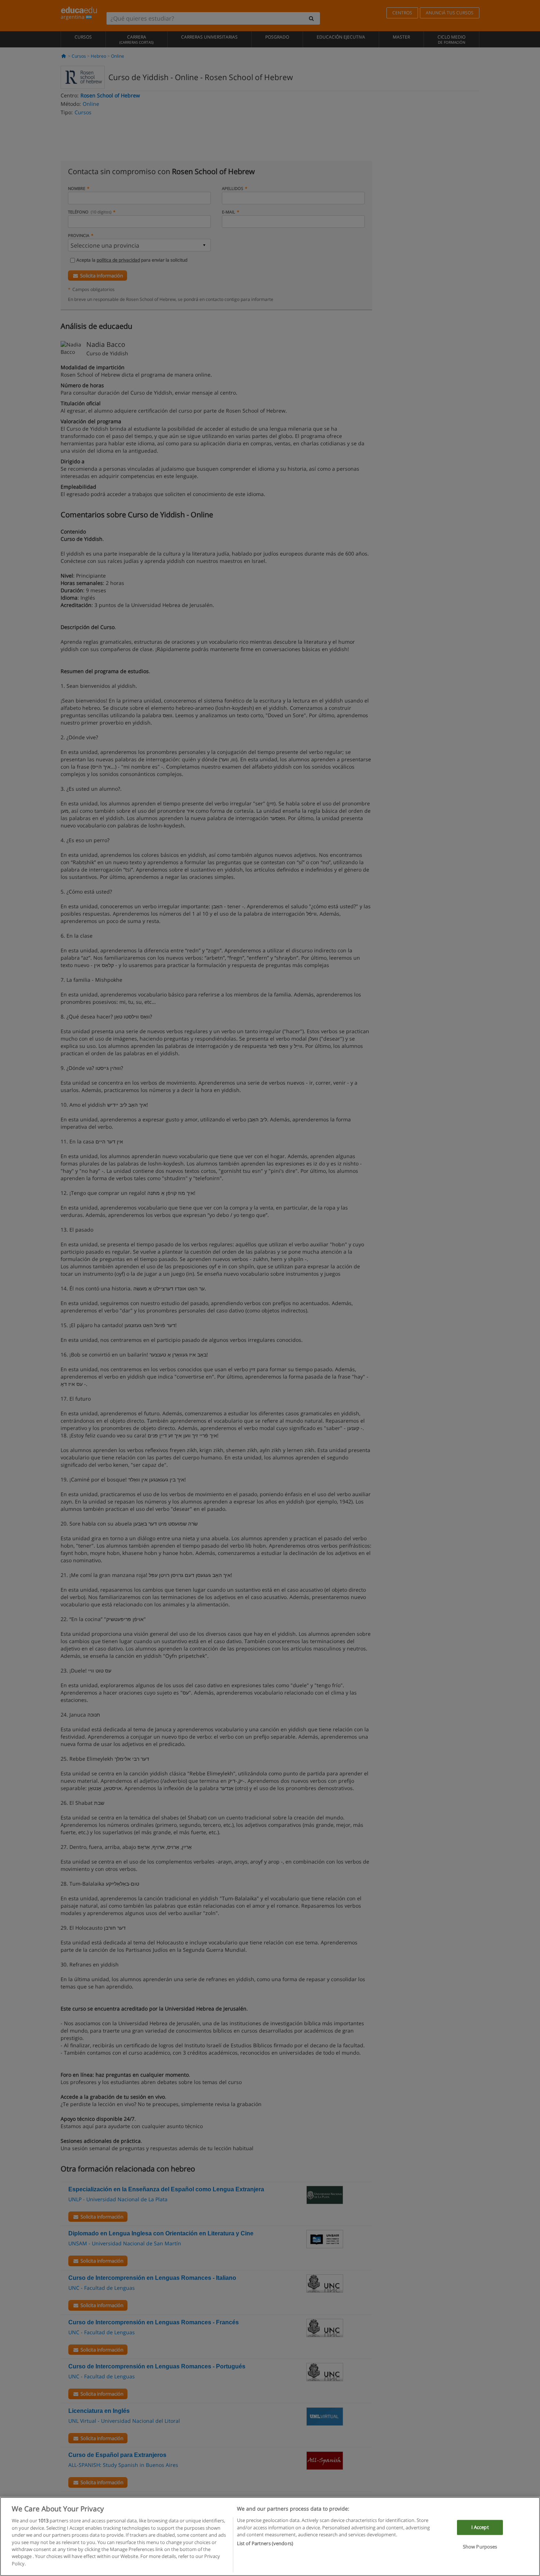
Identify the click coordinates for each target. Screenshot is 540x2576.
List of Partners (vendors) (265, 2544)
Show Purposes (480, 2547)
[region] (270, 2537)
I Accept (480, 2527)
